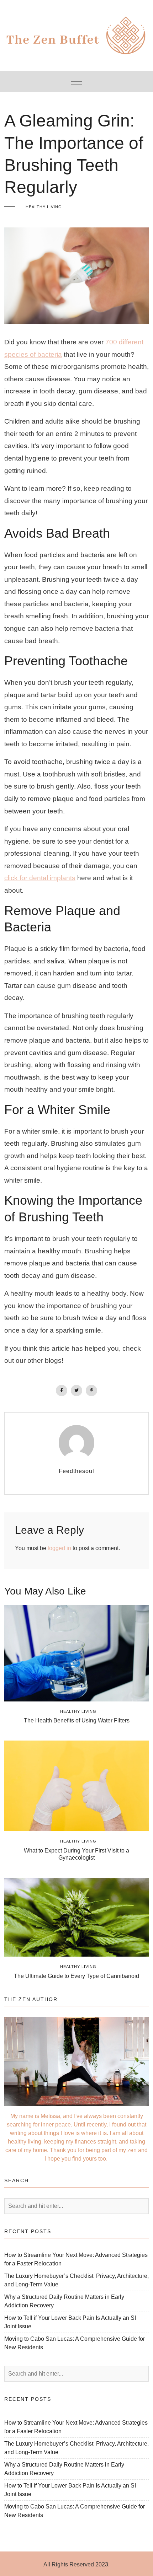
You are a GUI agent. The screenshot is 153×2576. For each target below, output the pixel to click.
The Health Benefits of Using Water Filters (77, 1720)
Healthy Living (44, 207)
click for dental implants (40, 878)
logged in (59, 1548)
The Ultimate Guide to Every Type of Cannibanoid (76, 1976)
